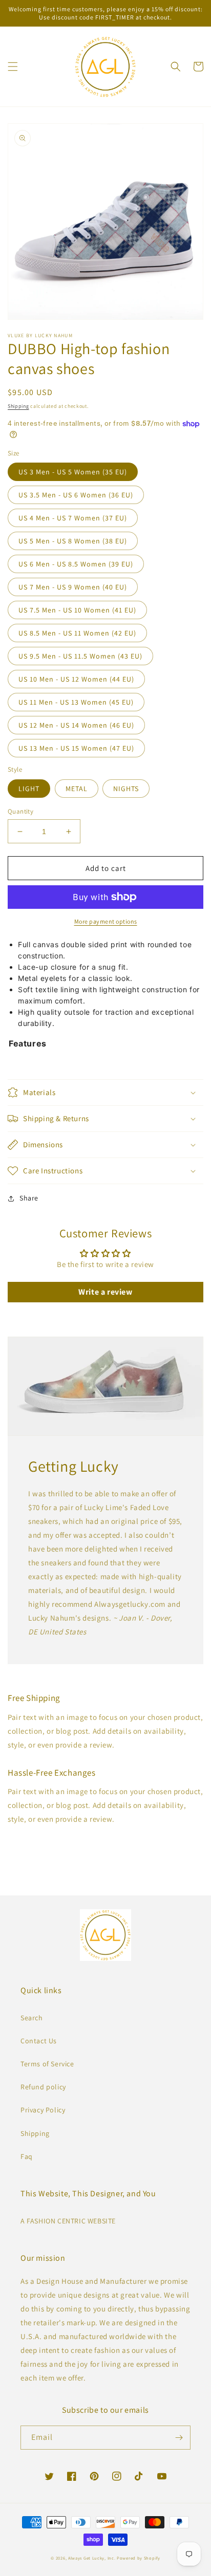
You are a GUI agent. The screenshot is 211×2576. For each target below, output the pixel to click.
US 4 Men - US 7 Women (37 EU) (73, 518)
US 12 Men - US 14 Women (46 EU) (76, 725)
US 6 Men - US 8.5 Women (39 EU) (76, 564)
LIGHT (29, 789)
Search (32, 2018)
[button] (13, 67)
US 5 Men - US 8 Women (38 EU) (73, 541)
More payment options (106, 921)
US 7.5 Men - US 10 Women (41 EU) (77, 610)
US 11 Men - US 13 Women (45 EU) (76, 702)
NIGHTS (126, 789)
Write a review (105, 1292)
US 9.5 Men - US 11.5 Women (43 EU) (80, 656)
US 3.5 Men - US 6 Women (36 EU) (76, 495)
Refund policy (43, 2087)
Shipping (18, 406)
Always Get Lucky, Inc (91, 2558)
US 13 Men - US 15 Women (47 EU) (76, 748)
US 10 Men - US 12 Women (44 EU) (76, 679)
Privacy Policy (43, 2110)
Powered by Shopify (139, 2558)
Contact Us (39, 2041)
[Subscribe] (179, 2438)
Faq (27, 2156)
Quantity (20, 811)
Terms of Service (47, 2064)
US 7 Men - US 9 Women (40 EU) (73, 587)
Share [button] (29, 1198)
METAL (77, 789)
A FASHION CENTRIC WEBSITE (68, 2221)
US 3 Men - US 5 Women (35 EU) (73, 472)
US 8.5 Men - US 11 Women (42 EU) (77, 633)
